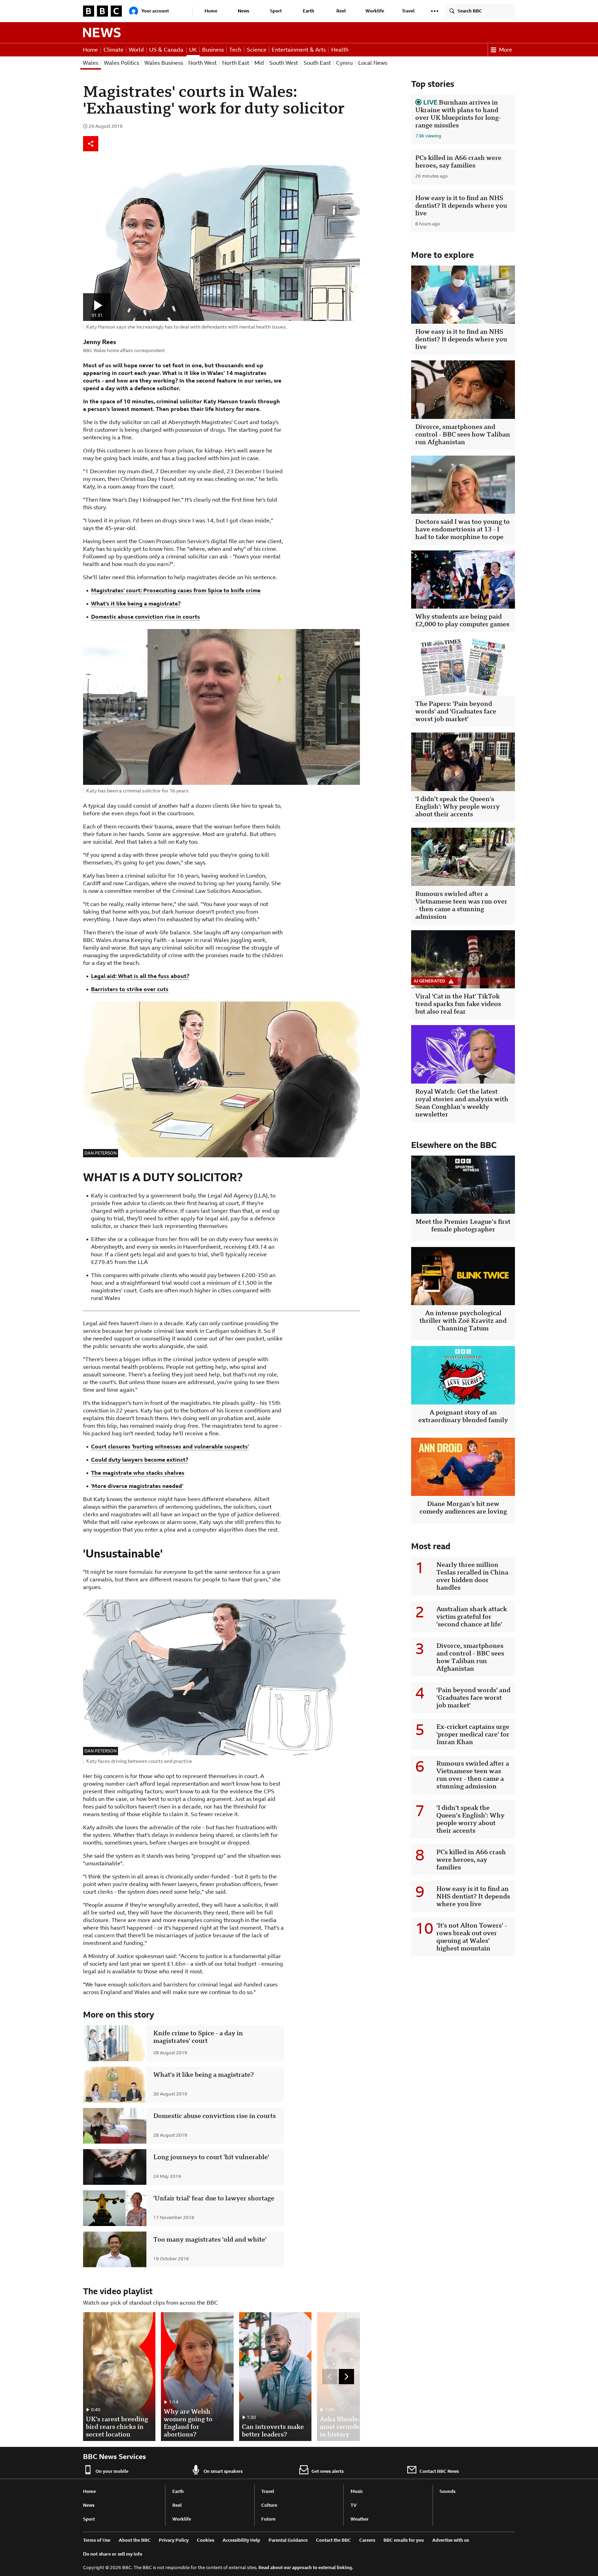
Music (357, 2491)
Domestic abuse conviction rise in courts (146, 617)
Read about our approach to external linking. (306, 2568)
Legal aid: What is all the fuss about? (140, 976)
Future (268, 2519)
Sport (276, 11)
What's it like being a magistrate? (136, 604)
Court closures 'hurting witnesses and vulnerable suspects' (170, 1447)
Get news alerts (328, 2471)
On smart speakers (223, 2471)
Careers (367, 2540)
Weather (360, 2519)
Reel (341, 11)
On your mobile (112, 2471)
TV (354, 2505)
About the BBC (135, 2540)
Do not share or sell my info (113, 2554)
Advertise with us (451, 2540)
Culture (269, 2505)
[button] (435, 11)
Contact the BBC (333, 2540)
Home (211, 11)
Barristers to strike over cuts (130, 989)
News (243, 11)
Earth (309, 11)
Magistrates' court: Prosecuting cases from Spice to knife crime (176, 590)
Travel (408, 11)
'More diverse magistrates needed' (137, 1486)
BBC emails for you (404, 2540)
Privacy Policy (174, 2540)
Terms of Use (97, 2540)
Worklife (375, 11)
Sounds (447, 2491)
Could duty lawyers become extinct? (140, 1460)
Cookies (206, 2540)
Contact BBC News (439, 2471)
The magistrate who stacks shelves (138, 1473)
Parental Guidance (288, 2540)
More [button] (506, 50)
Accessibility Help (241, 2540)
